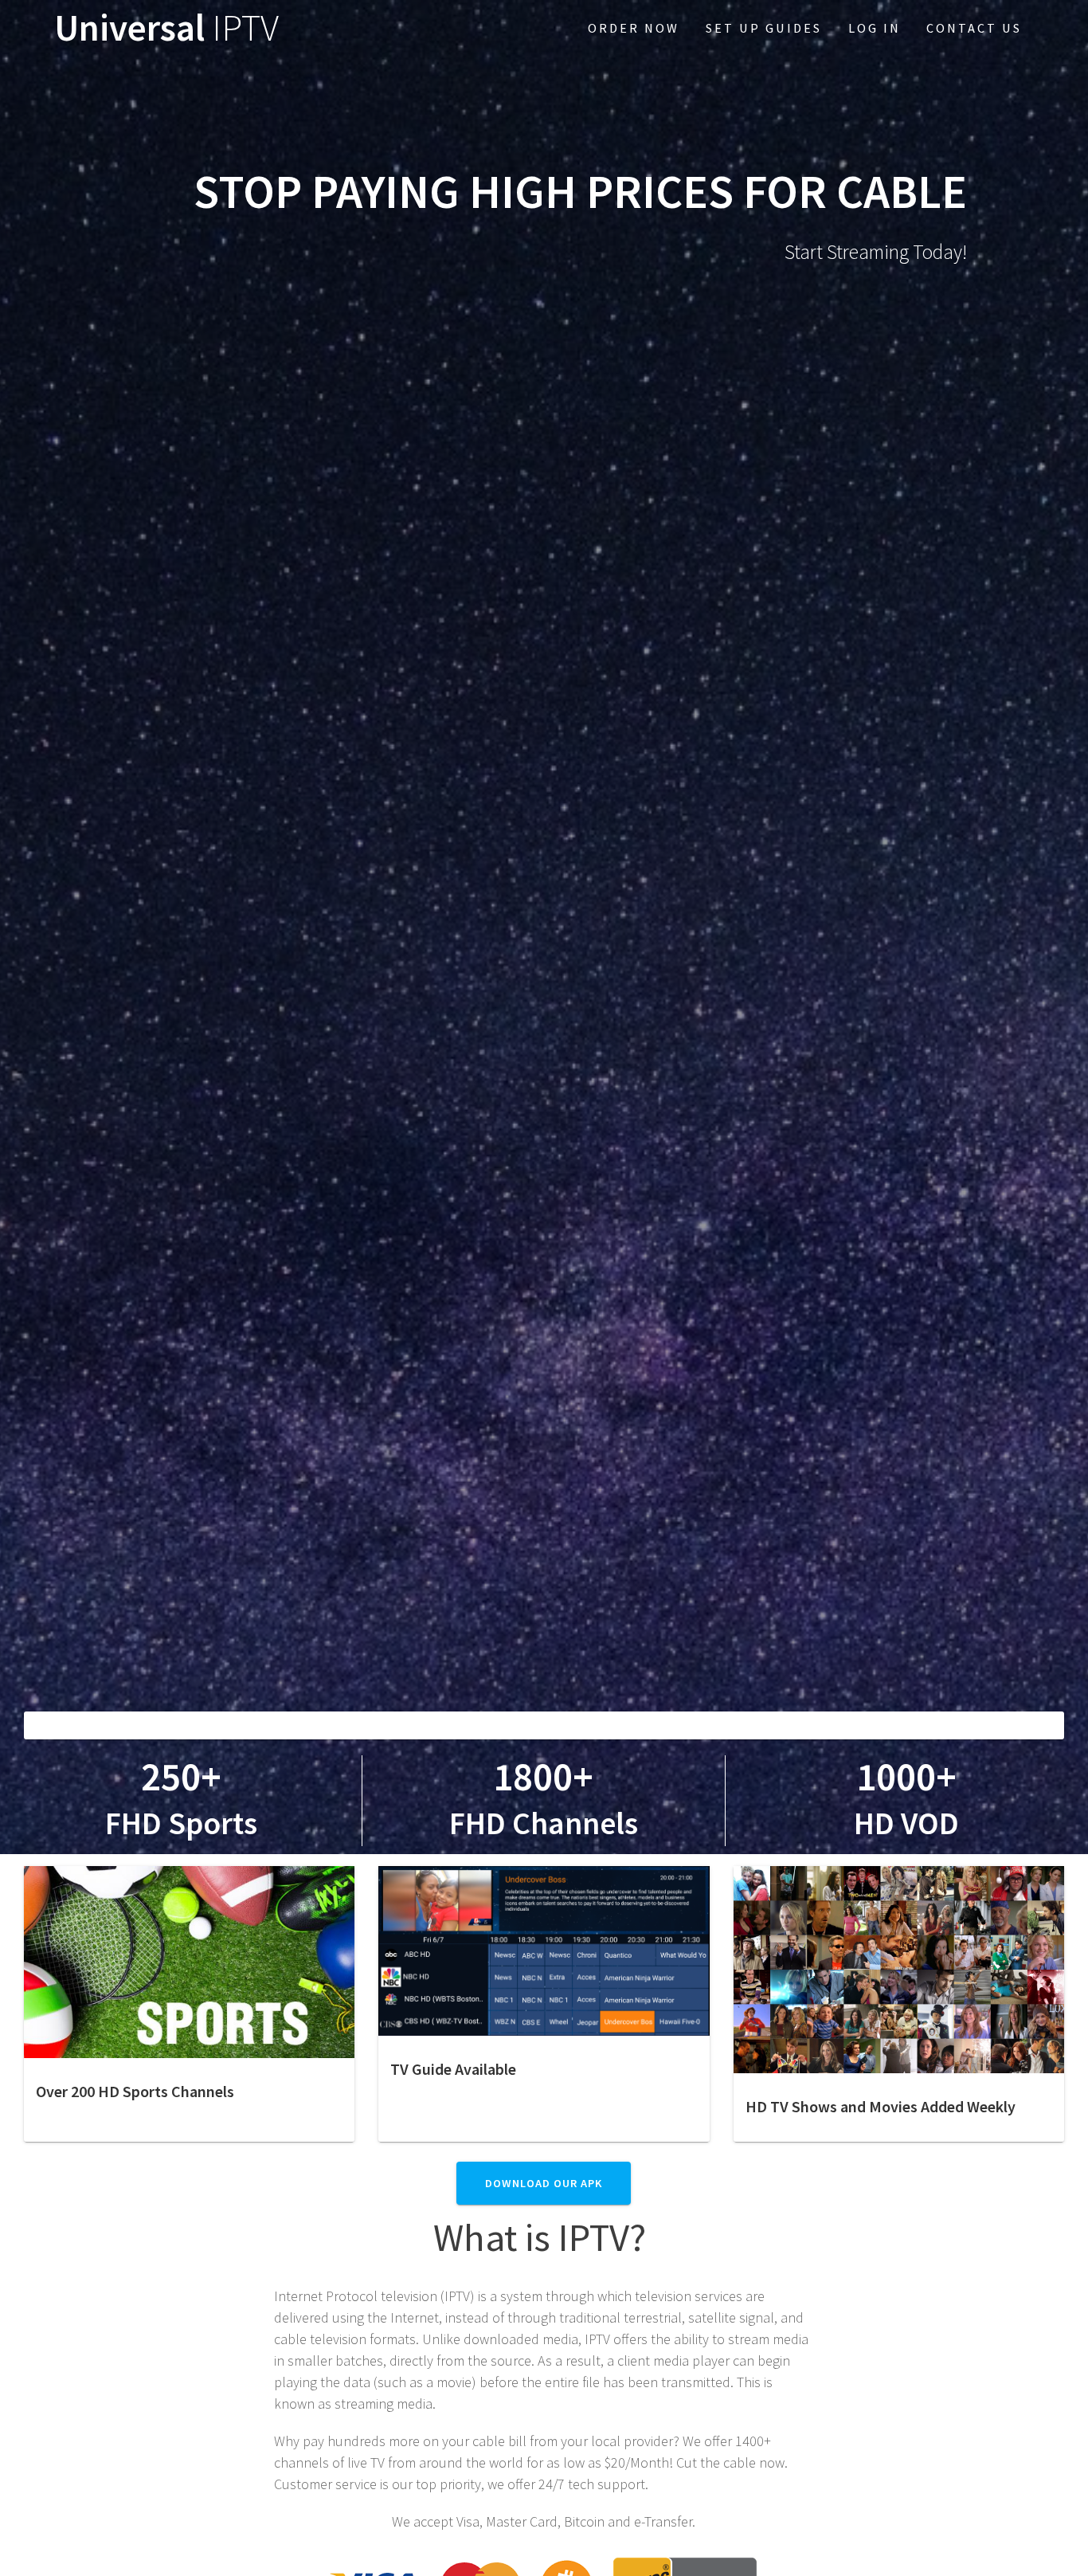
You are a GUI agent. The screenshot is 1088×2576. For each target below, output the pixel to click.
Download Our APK (544, 2183)
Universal (166, 28)
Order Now (634, 28)
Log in (875, 28)
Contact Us (974, 28)
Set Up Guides (764, 28)
